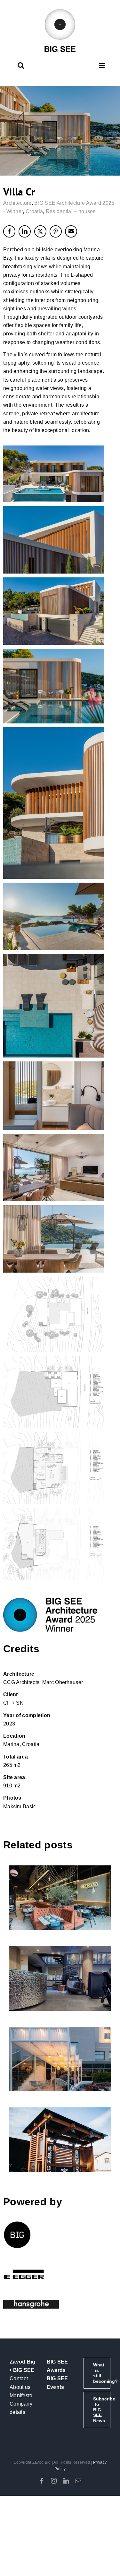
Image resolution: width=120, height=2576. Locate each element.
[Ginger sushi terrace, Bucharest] (60, 2059)
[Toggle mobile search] (21, 65)
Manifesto (21, 2395)
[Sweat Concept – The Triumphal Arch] (60, 1978)
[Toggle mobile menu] (102, 65)
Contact (19, 2378)
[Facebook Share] (9, 231)
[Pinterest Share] (56, 231)
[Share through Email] (71, 231)
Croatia (34, 211)
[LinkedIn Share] (25, 231)
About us (20, 2387)
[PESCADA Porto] (60, 1898)
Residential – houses (71, 211)
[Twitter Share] (40, 231)
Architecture (17, 203)
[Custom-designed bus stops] (60, 2140)
